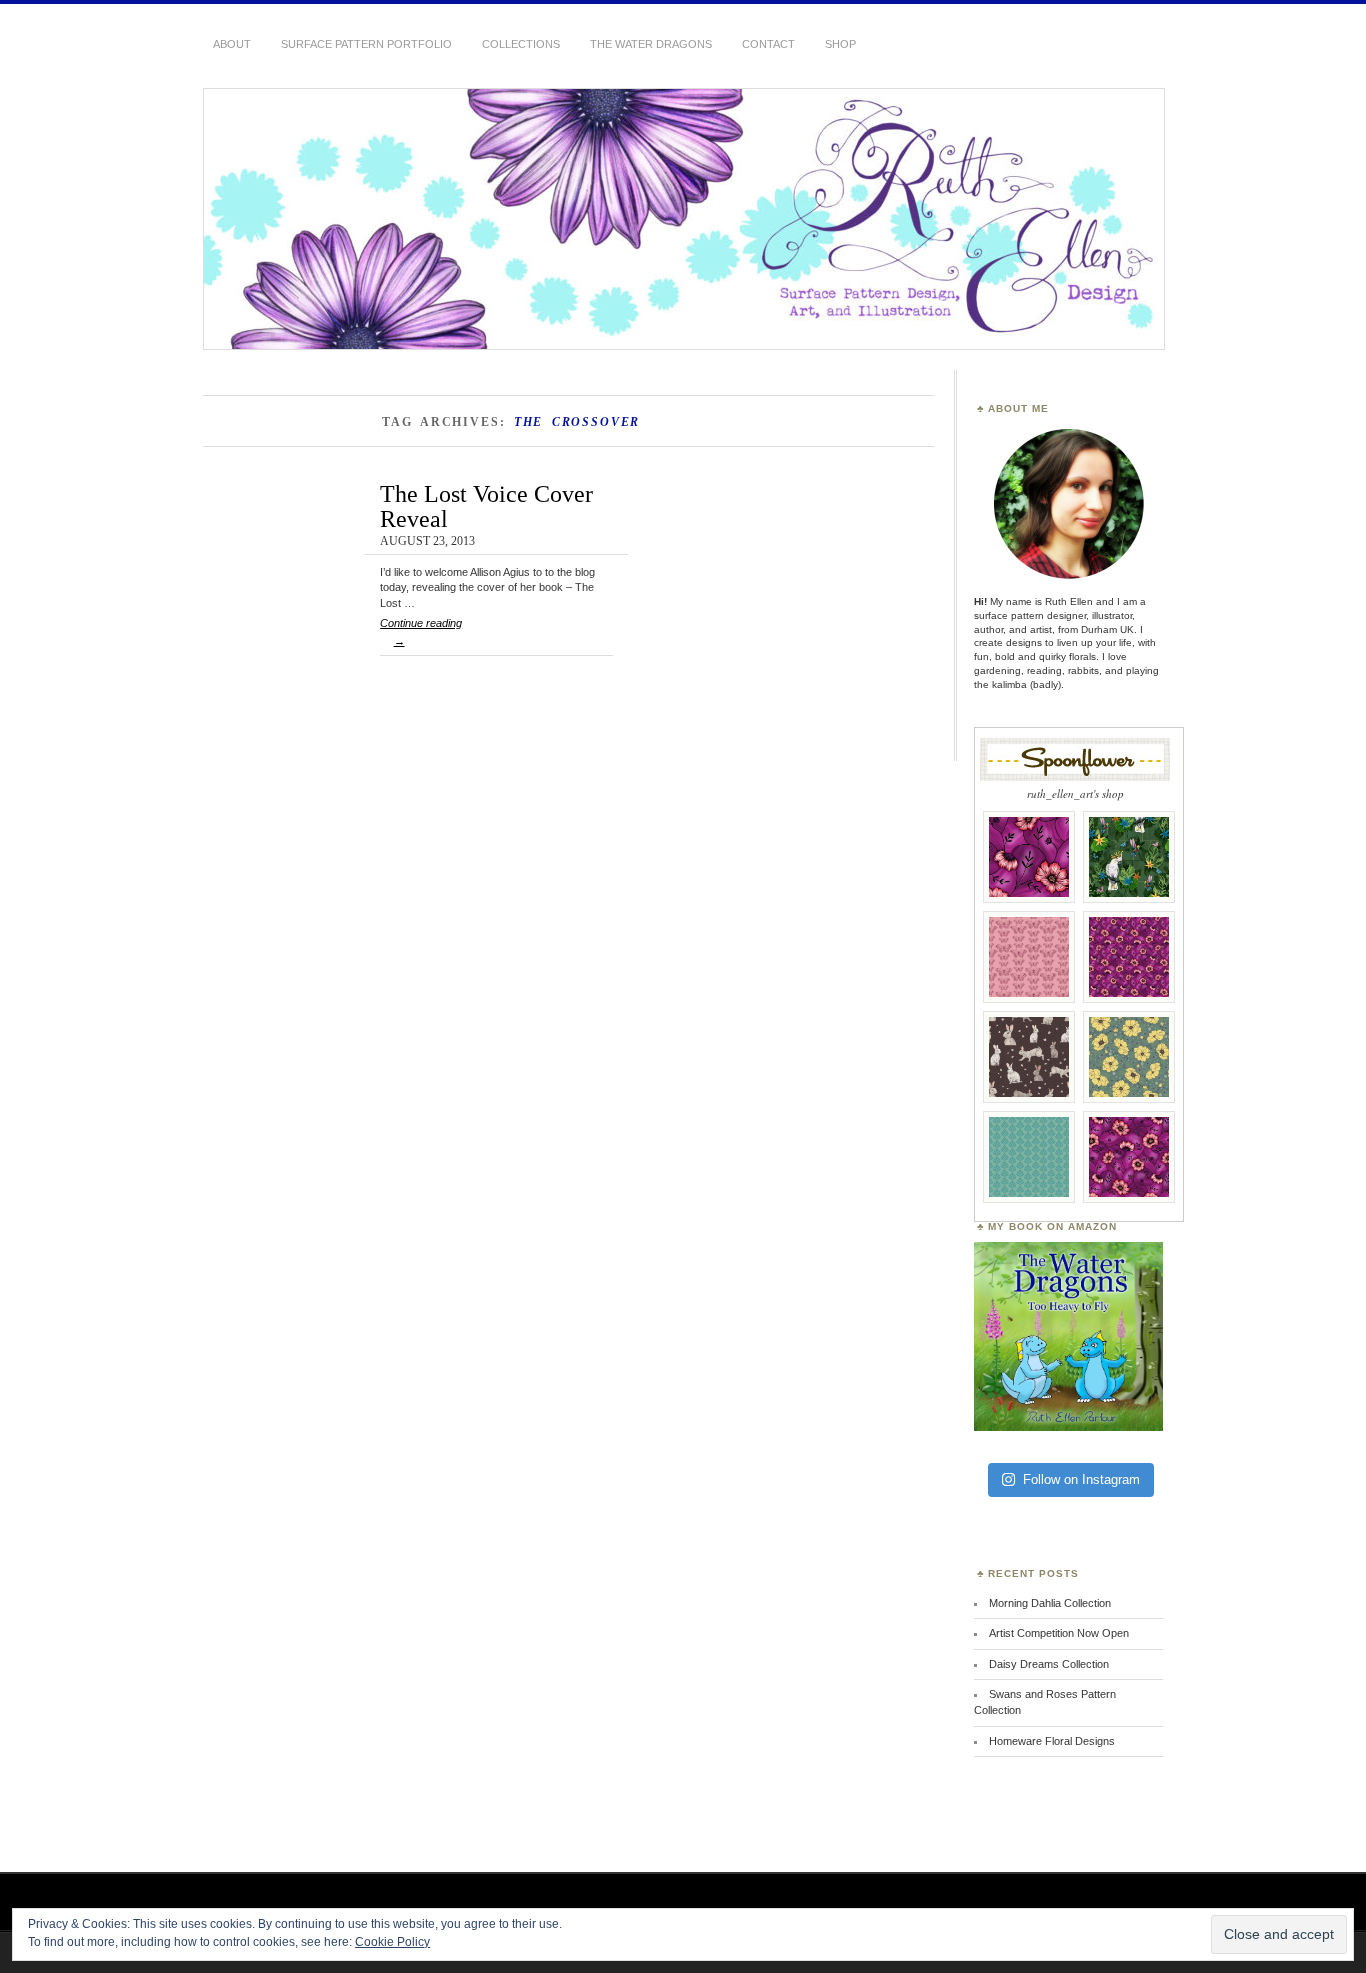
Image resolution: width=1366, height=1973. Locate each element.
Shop (840, 44)
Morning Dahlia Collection (1050, 1603)
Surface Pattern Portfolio (366, 44)
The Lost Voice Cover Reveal (486, 505)
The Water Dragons (651, 44)
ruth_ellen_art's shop (1075, 793)
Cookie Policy (392, 1942)
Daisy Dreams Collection (1049, 1664)
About (232, 44)
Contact (768, 44)
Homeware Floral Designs (1052, 1741)
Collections (521, 44)
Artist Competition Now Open (1059, 1633)
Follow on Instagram (1081, 1479)
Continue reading (421, 632)
